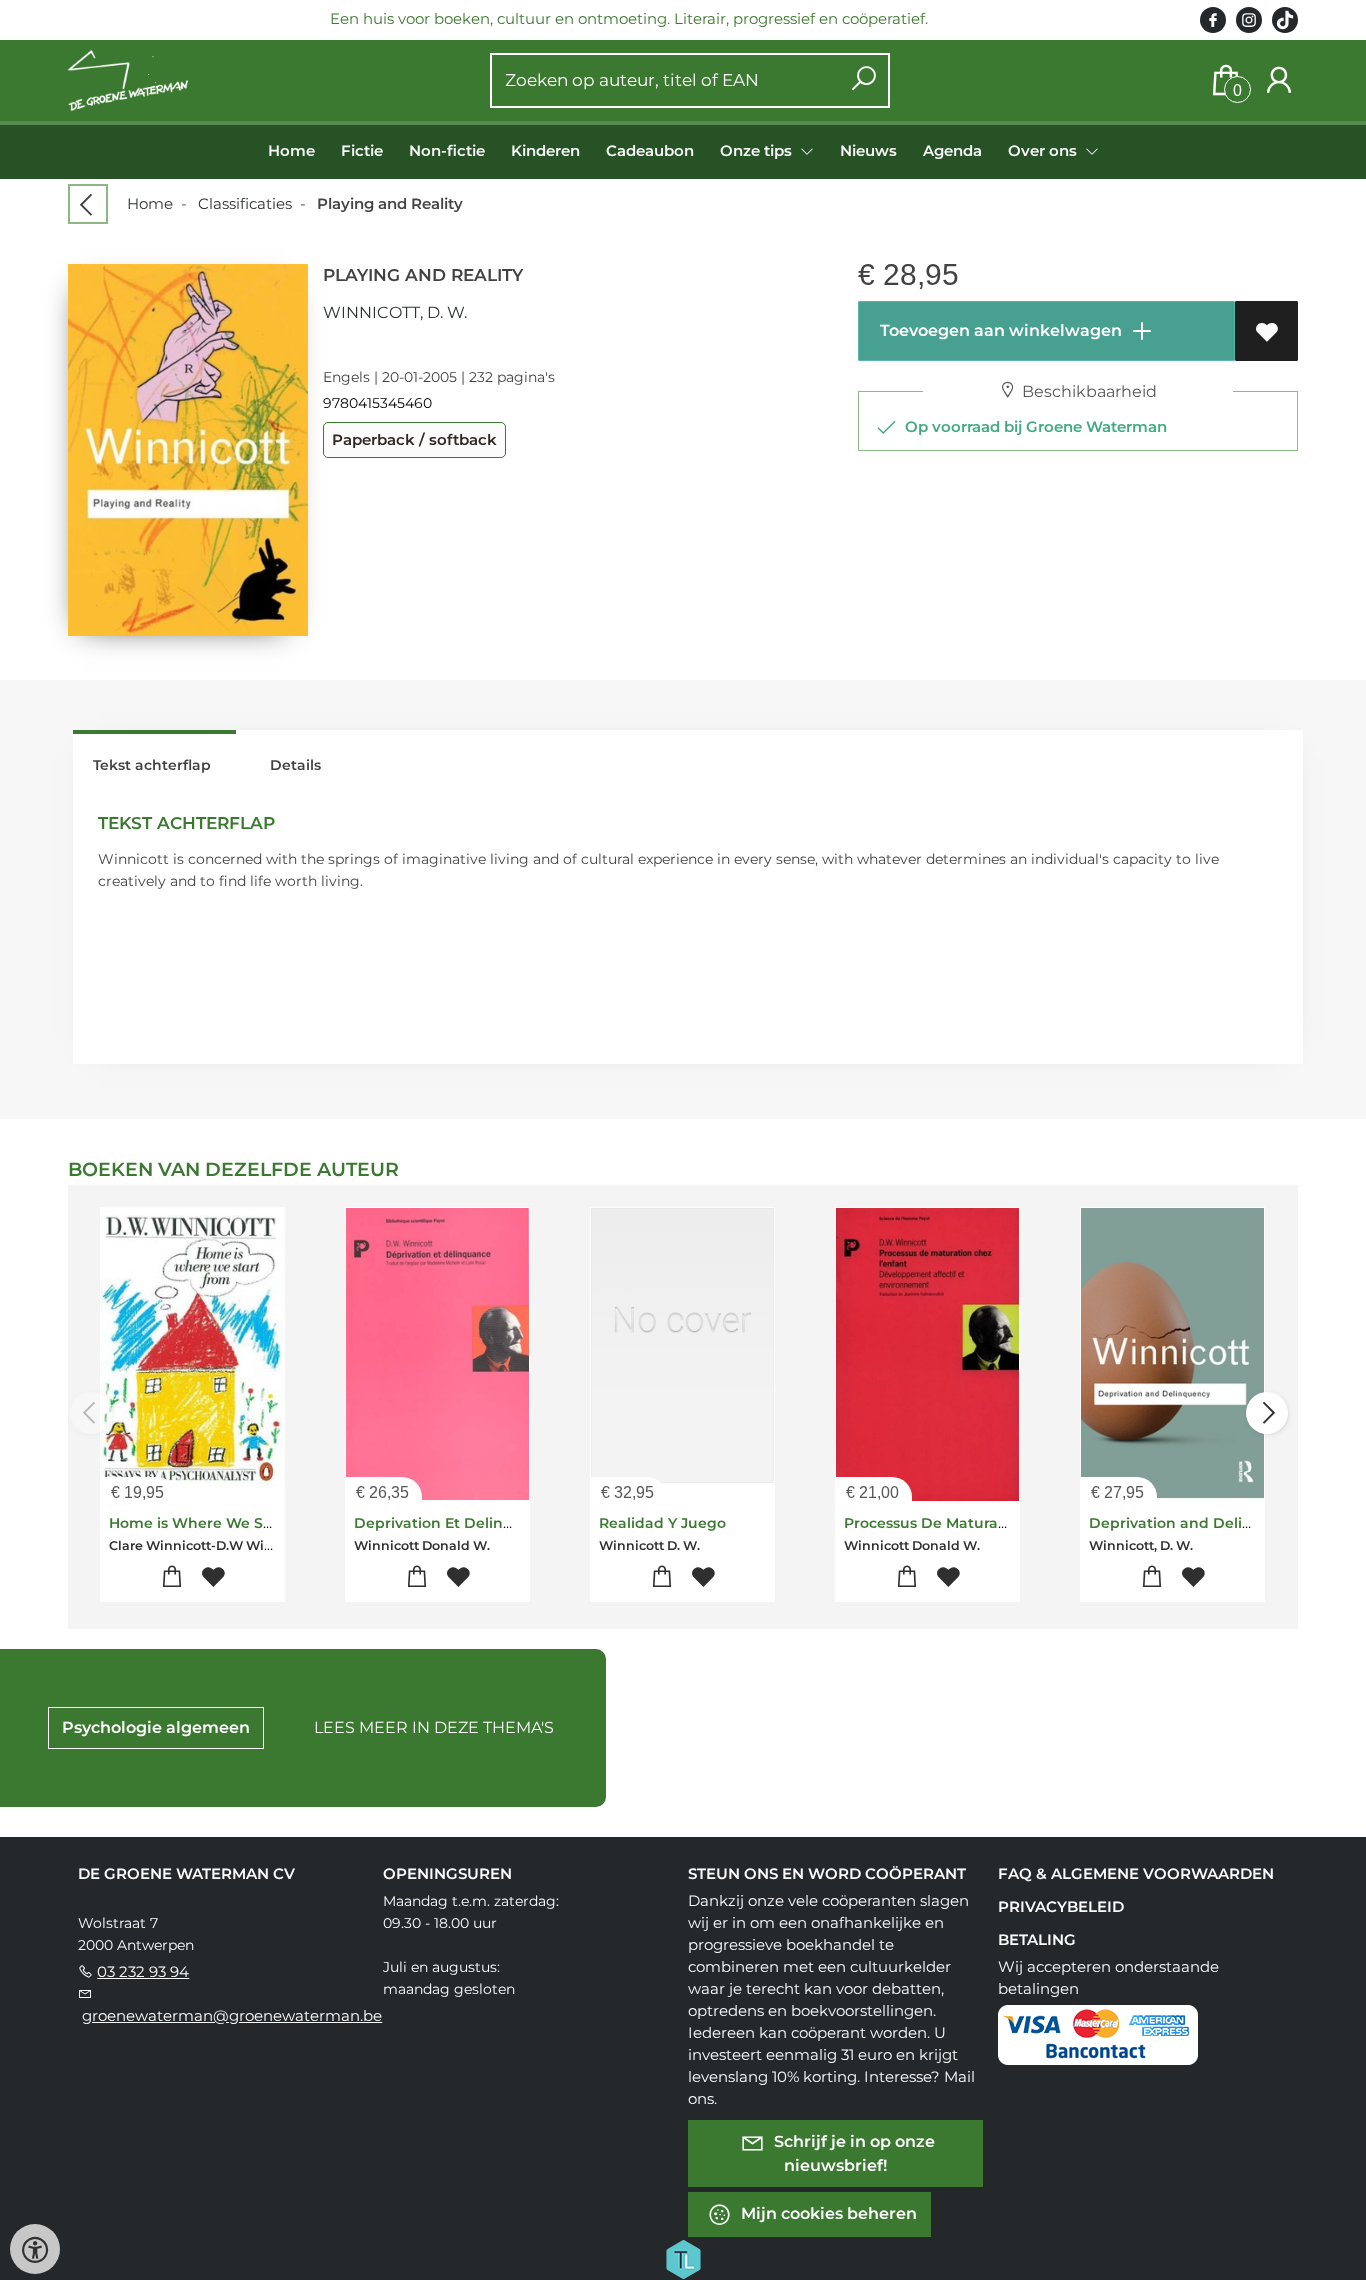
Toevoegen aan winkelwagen (999, 330)
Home (291, 150)
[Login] (1279, 80)
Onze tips (758, 150)
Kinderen (545, 150)
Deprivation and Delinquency (1198, 1523)
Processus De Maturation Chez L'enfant (987, 1523)
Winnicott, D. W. (395, 312)
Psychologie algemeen (156, 1727)
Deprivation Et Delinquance (456, 1523)
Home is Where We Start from (219, 1523)
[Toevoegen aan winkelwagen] (172, 1577)
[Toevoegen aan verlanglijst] (1266, 331)
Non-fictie (447, 150)
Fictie (362, 150)
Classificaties (245, 203)
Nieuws (868, 150)
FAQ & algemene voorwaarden (1136, 1873)
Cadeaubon (650, 150)
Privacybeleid (1061, 1906)
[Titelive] (683, 2258)
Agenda (952, 150)
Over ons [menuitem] (1044, 150)
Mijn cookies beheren (827, 2213)
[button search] (863, 80)
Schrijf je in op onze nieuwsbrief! (852, 2153)
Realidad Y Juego (662, 1523)
